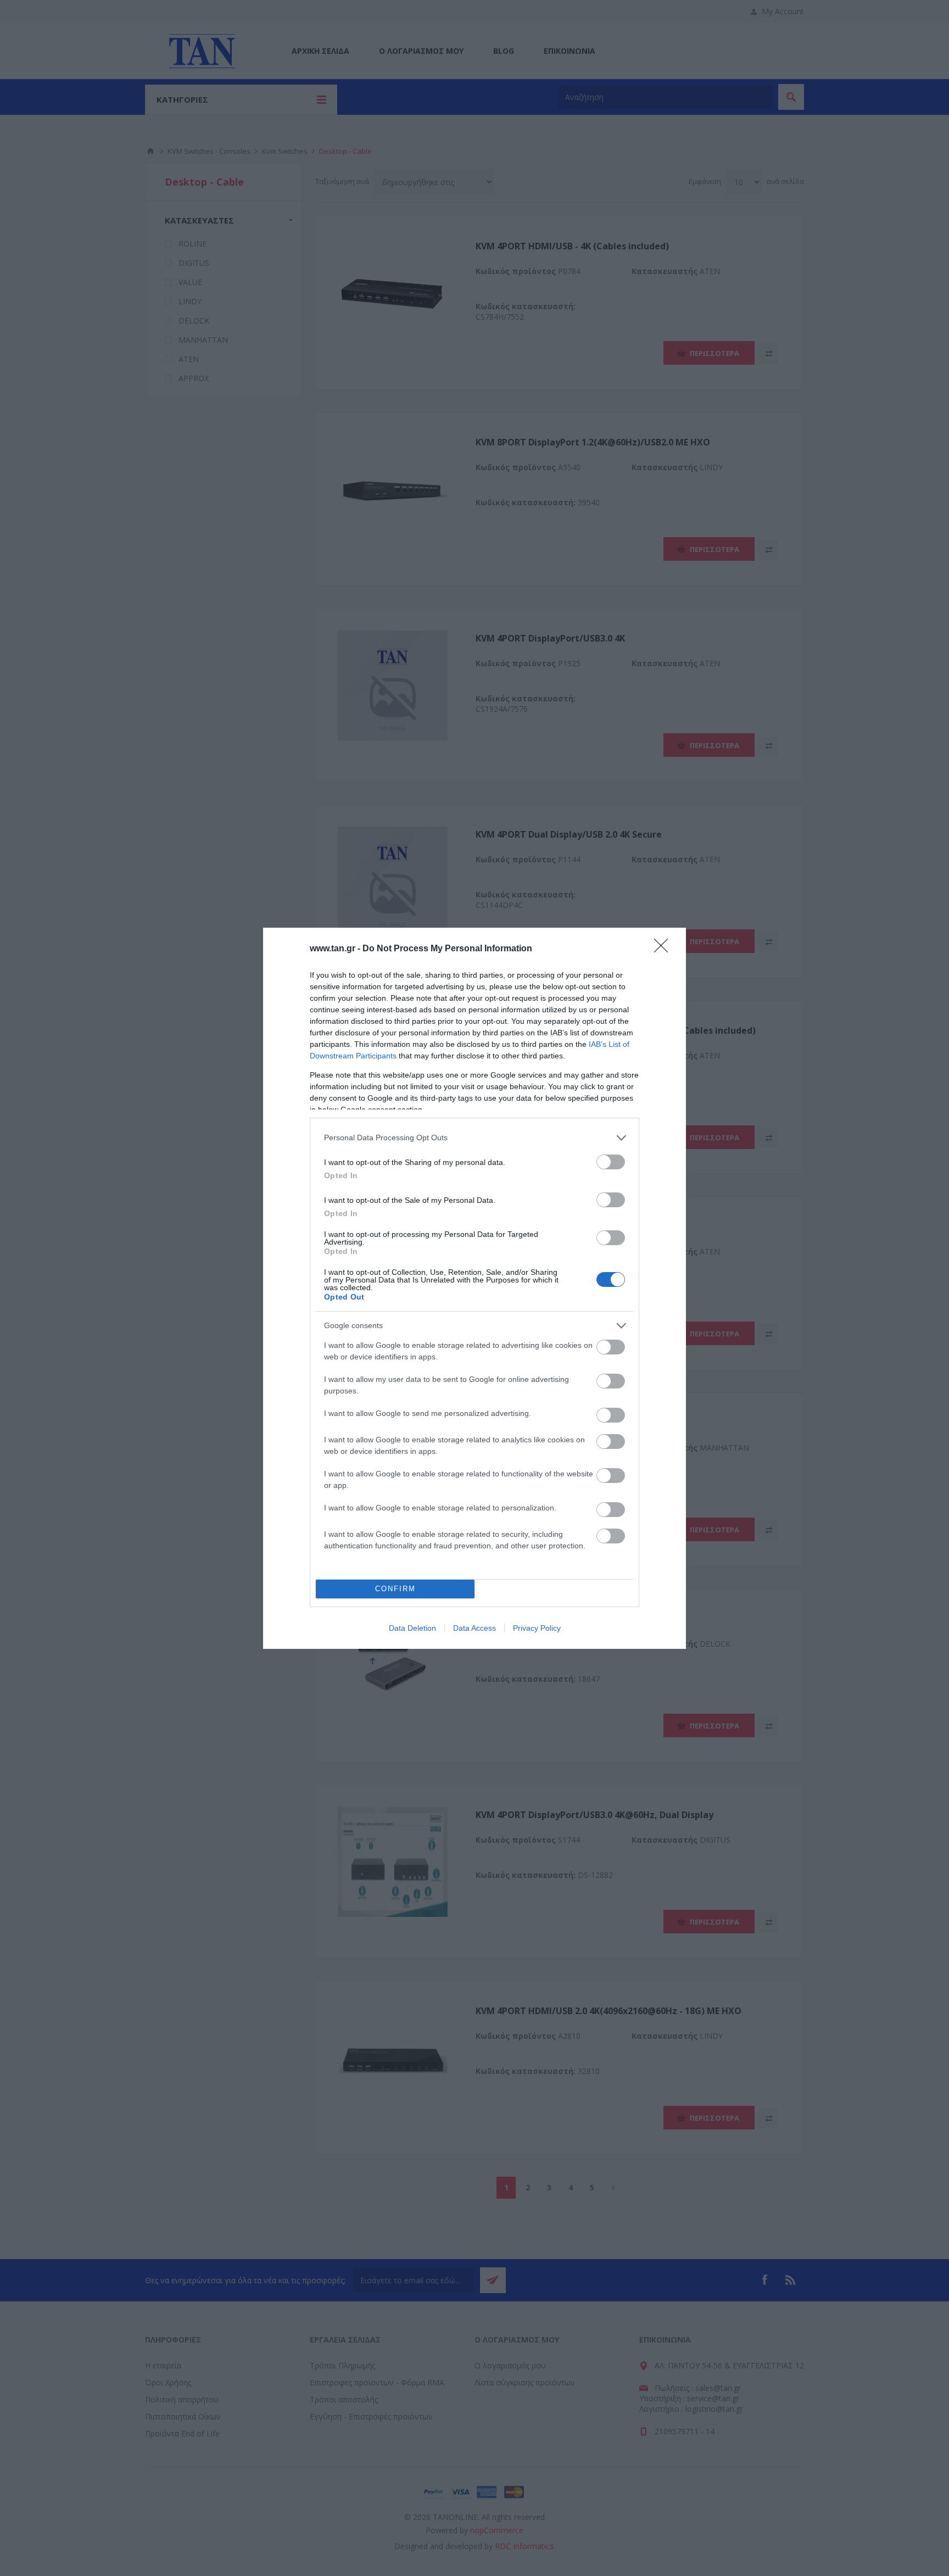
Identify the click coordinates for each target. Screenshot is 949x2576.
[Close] (665, 949)
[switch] (611, 1162)
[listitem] (474, 1138)
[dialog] (474, 1288)
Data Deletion (412, 1628)
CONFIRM (395, 1589)
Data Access (474, 1628)
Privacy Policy (537, 1628)
